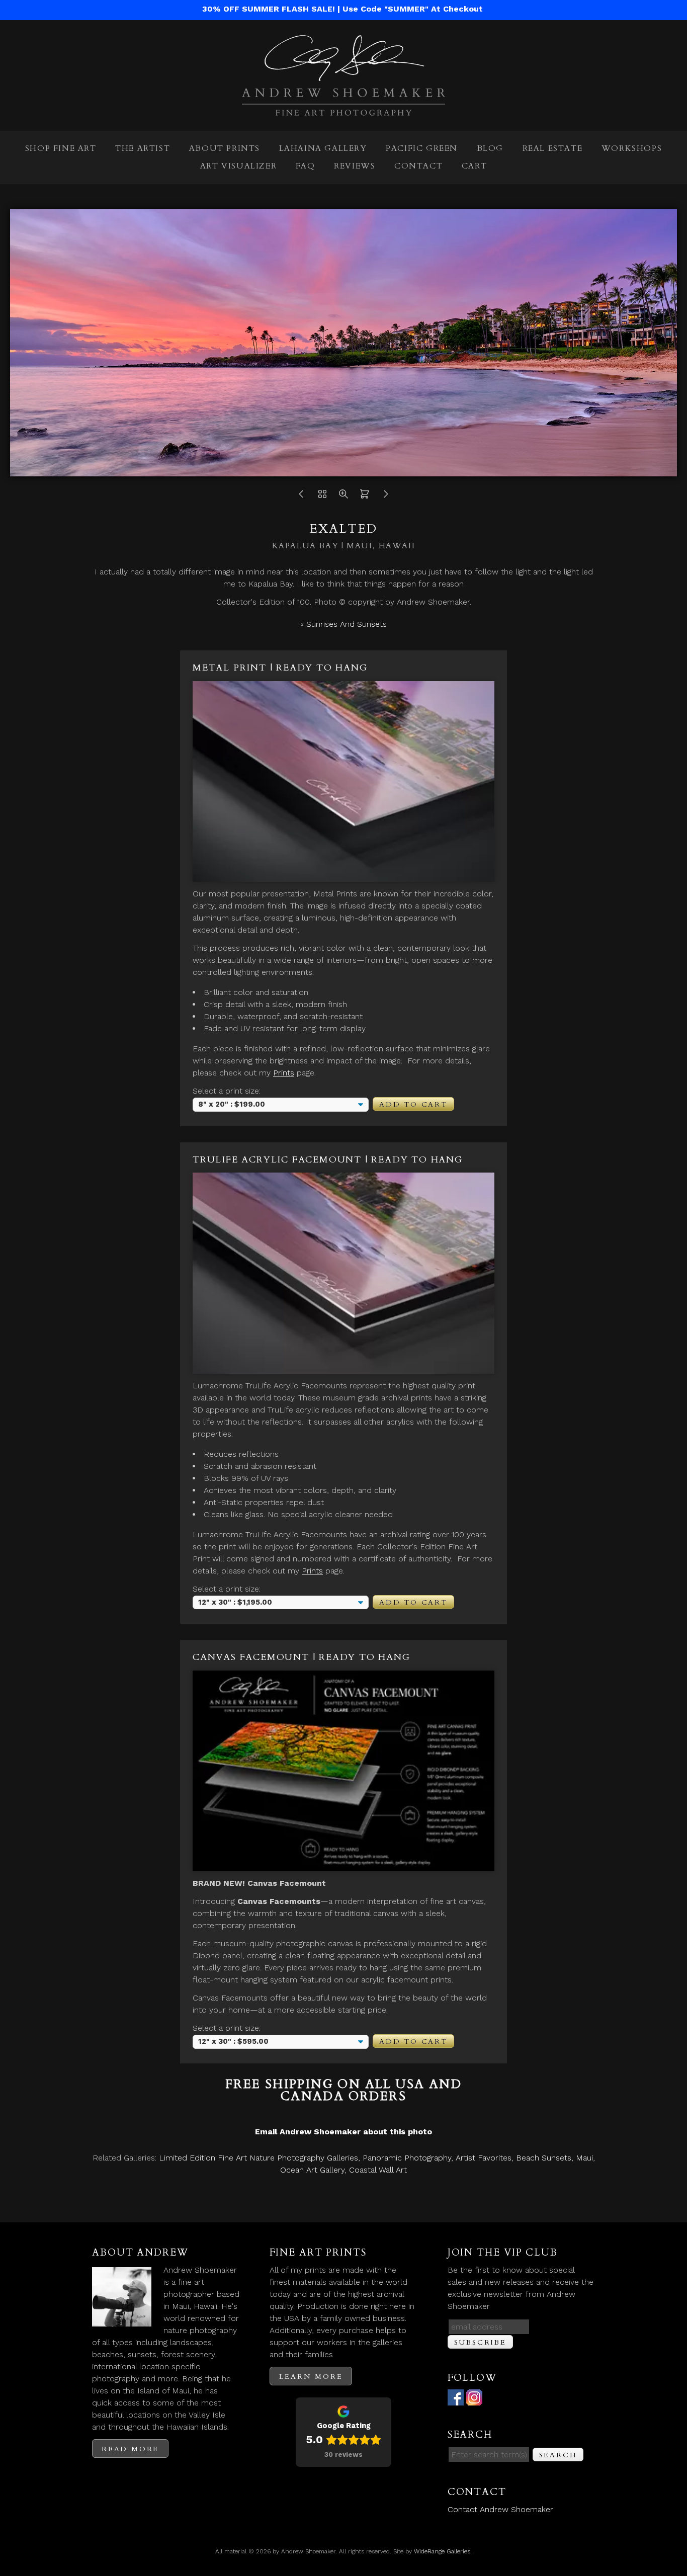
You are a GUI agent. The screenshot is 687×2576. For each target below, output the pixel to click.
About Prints (225, 148)
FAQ (306, 166)
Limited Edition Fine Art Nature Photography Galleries (259, 2158)
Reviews (355, 166)
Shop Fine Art (61, 148)
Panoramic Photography (407, 2158)
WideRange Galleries (442, 2551)
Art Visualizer (238, 166)
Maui (584, 2158)
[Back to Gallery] (322, 497)
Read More (130, 2449)
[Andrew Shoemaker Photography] (343, 109)
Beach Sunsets (544, 2158)
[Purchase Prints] (365, 497)
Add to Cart (413, 1104)
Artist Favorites (484, 2158)
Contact (418, 166)
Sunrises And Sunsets (347, 624)
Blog (490, 148)
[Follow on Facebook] (456, 2399)
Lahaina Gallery (323, 148)
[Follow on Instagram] (474, 2399)
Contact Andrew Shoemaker (500, 2509)
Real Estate (553, 148)
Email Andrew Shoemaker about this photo (343, 2132)
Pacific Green (422, 148)
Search (558, 2455)
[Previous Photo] (301, 497)
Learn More (311, 2377)
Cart (474, 166)
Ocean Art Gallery (312, 2170)
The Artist (143, 148)
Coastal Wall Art (378, 2170)
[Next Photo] (386, 497)
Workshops (632, 148)
